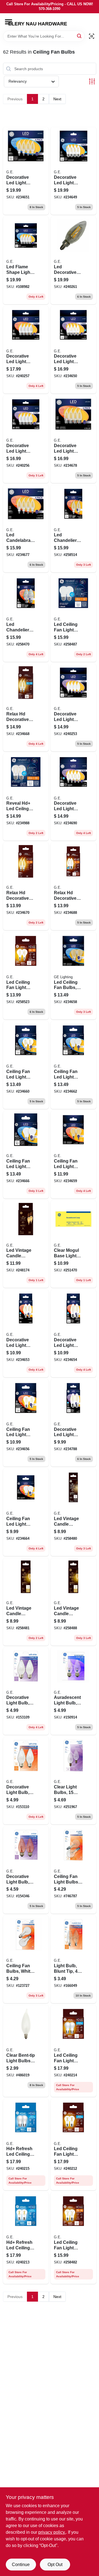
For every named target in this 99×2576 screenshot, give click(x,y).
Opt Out (55, 2565)
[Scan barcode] (92, 36)
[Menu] (9, 22)
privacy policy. (52, 2532)
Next (57, 99)
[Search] (80, 36)
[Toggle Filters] (92, 81)
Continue (21, 2565)
